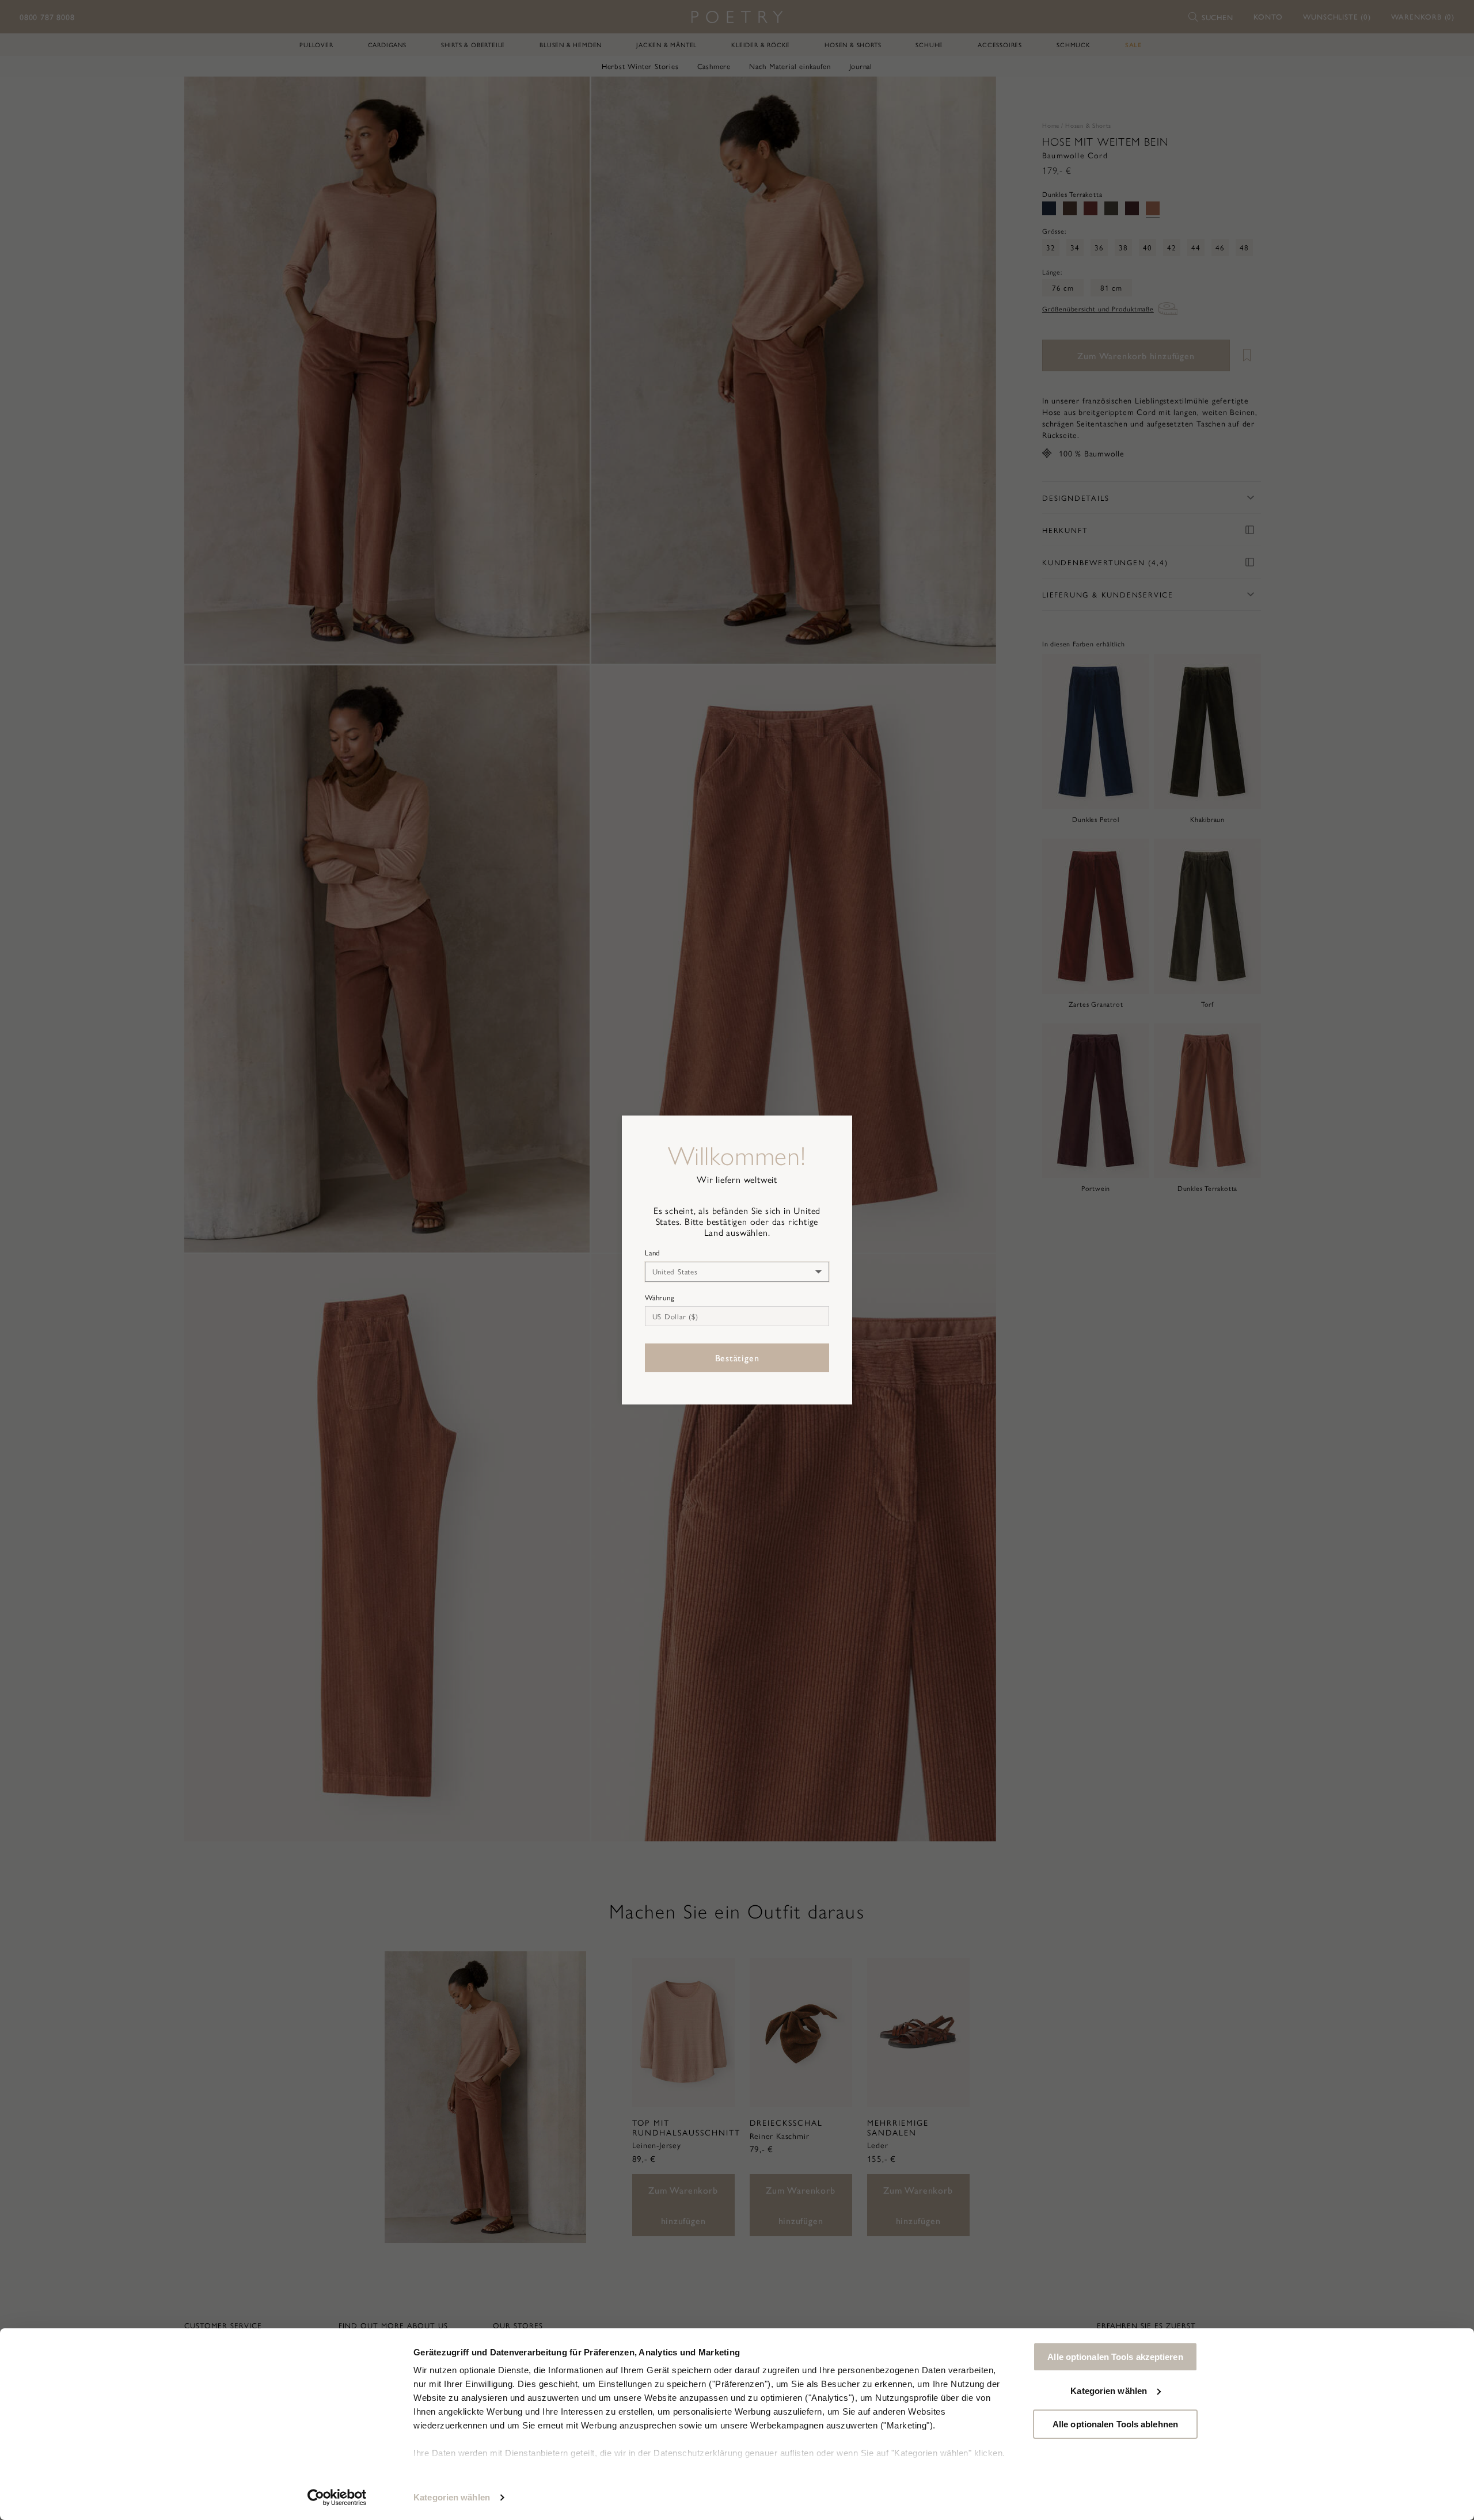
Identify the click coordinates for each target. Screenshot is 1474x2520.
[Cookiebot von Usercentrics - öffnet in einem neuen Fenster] (337, 2498)
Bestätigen (737, 1358)
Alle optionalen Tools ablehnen (1115, 2424)
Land (653, 1253)
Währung (660, 1297)
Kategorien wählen (452, 2497)
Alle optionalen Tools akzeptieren (1115, 2357)
